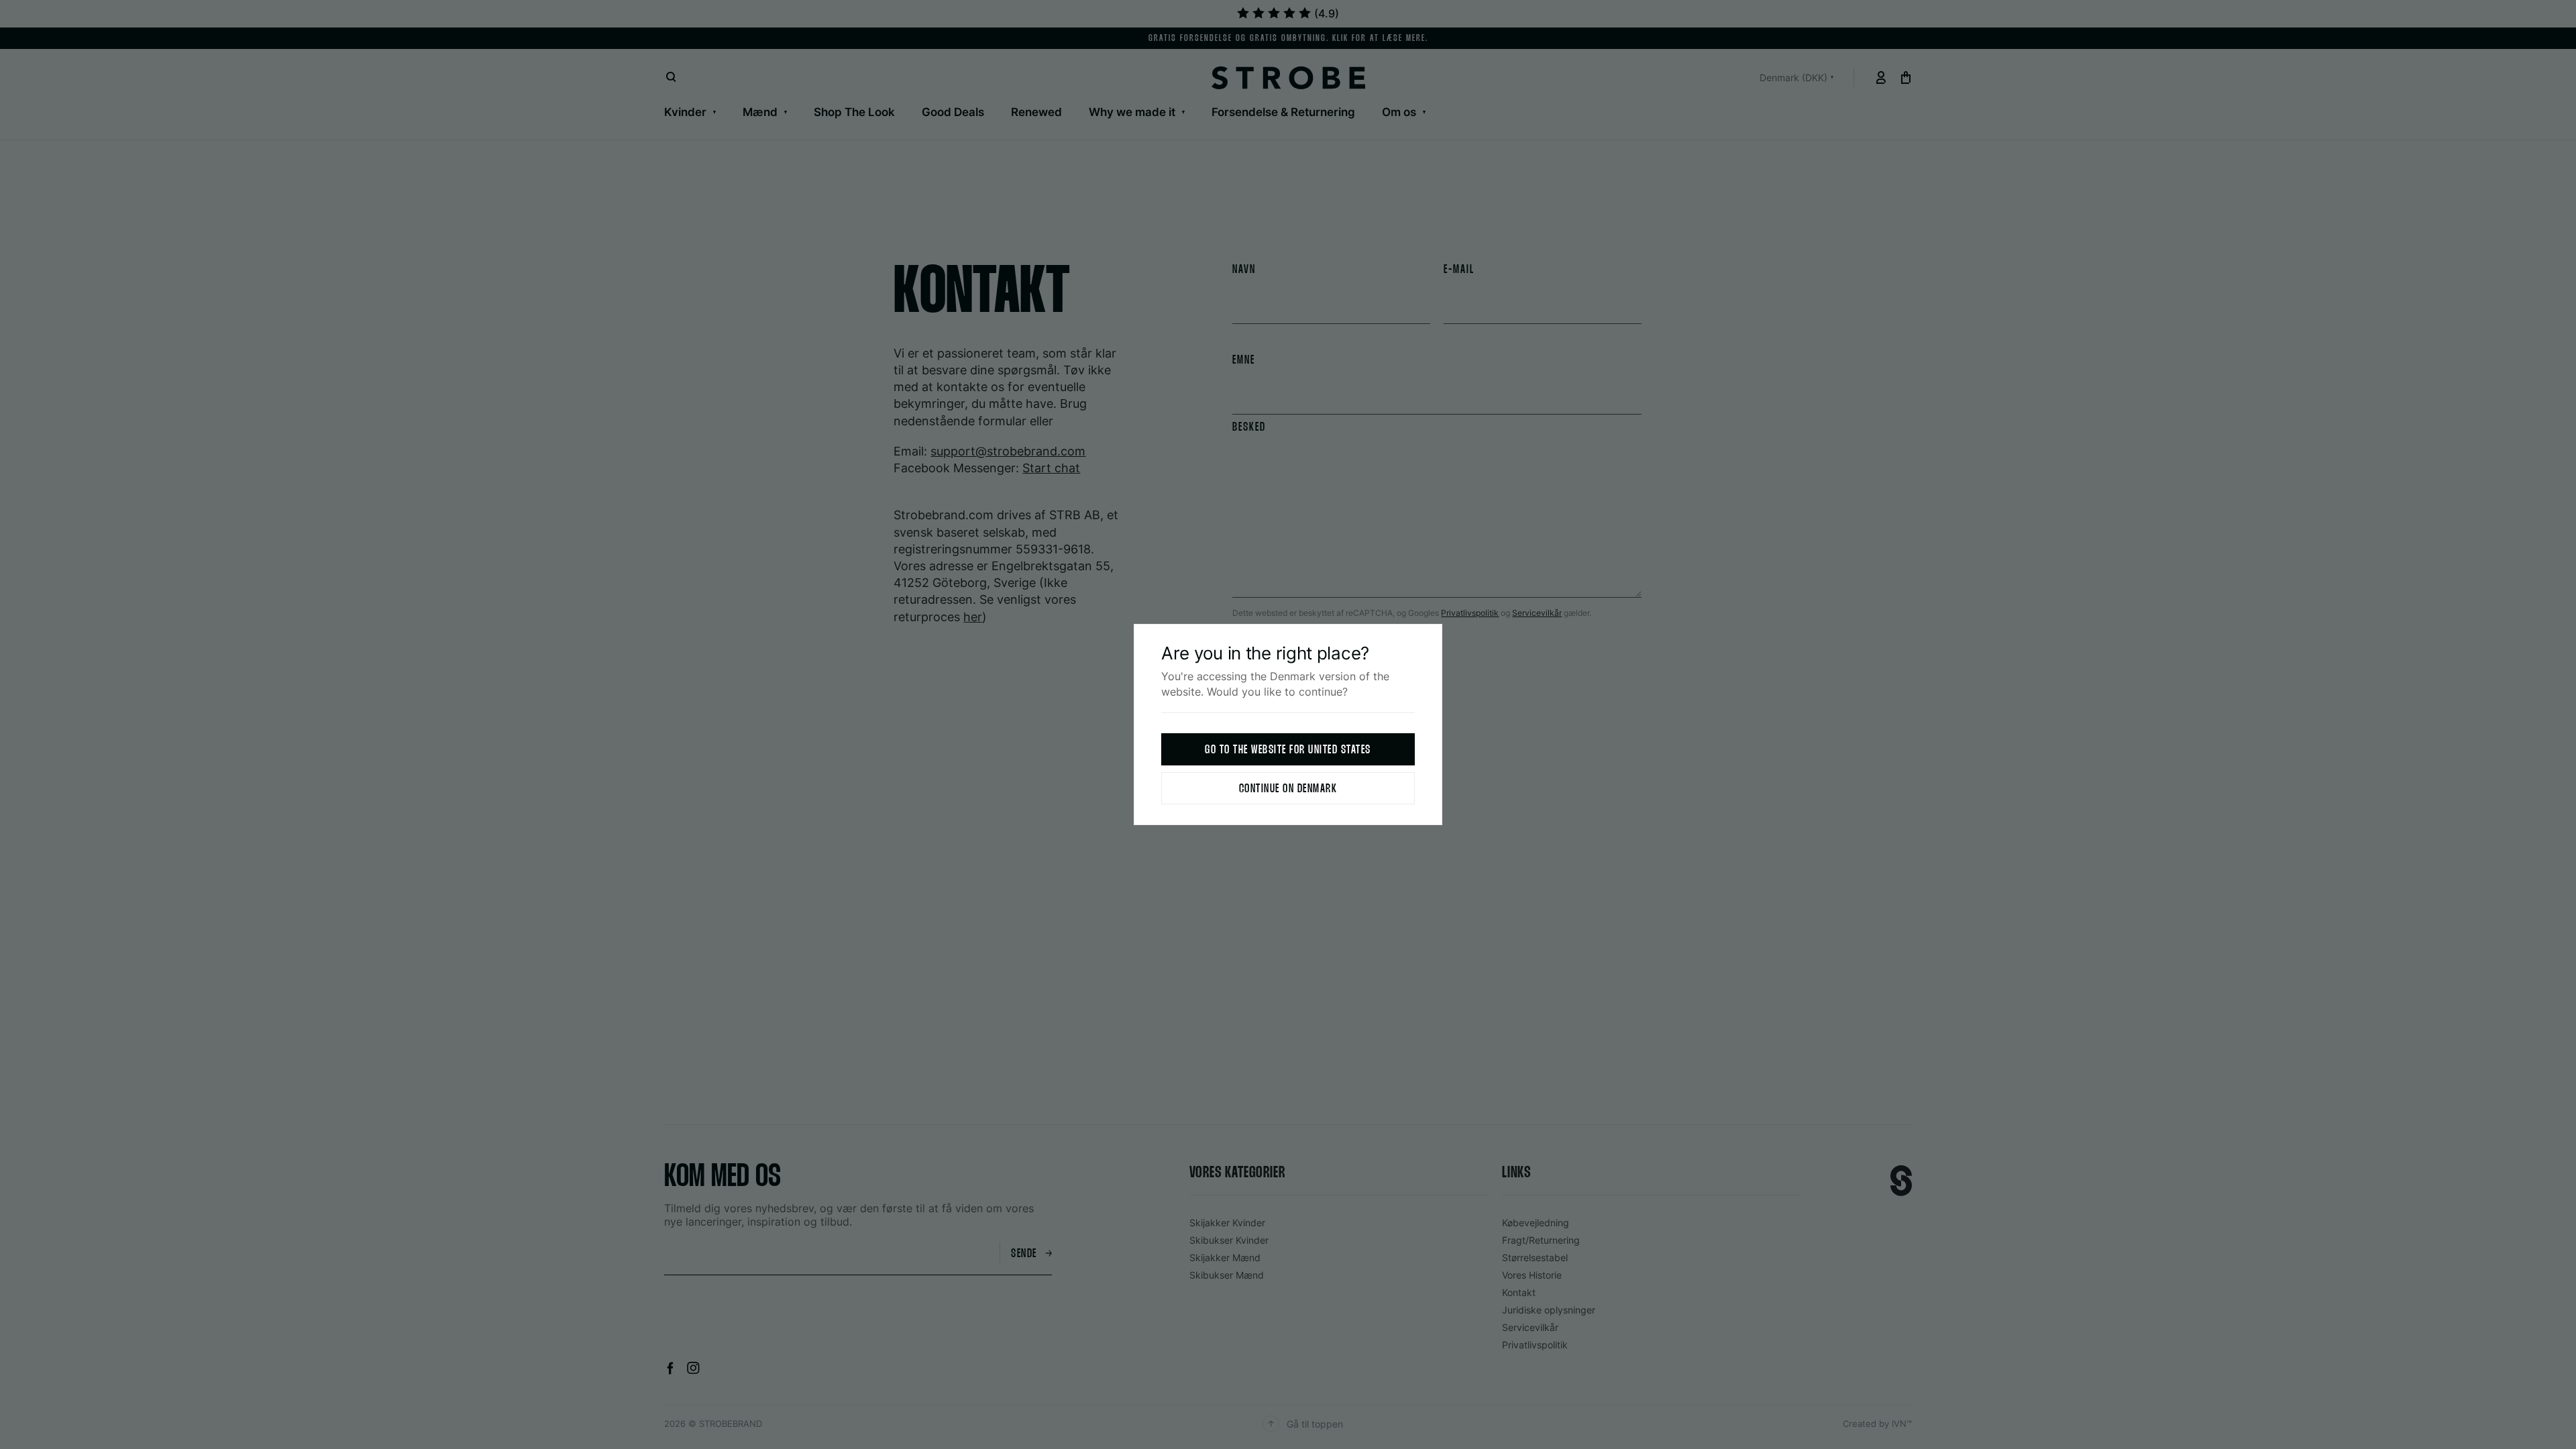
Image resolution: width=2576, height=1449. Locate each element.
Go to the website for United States (1288, 750)
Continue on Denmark (1288, 789)
